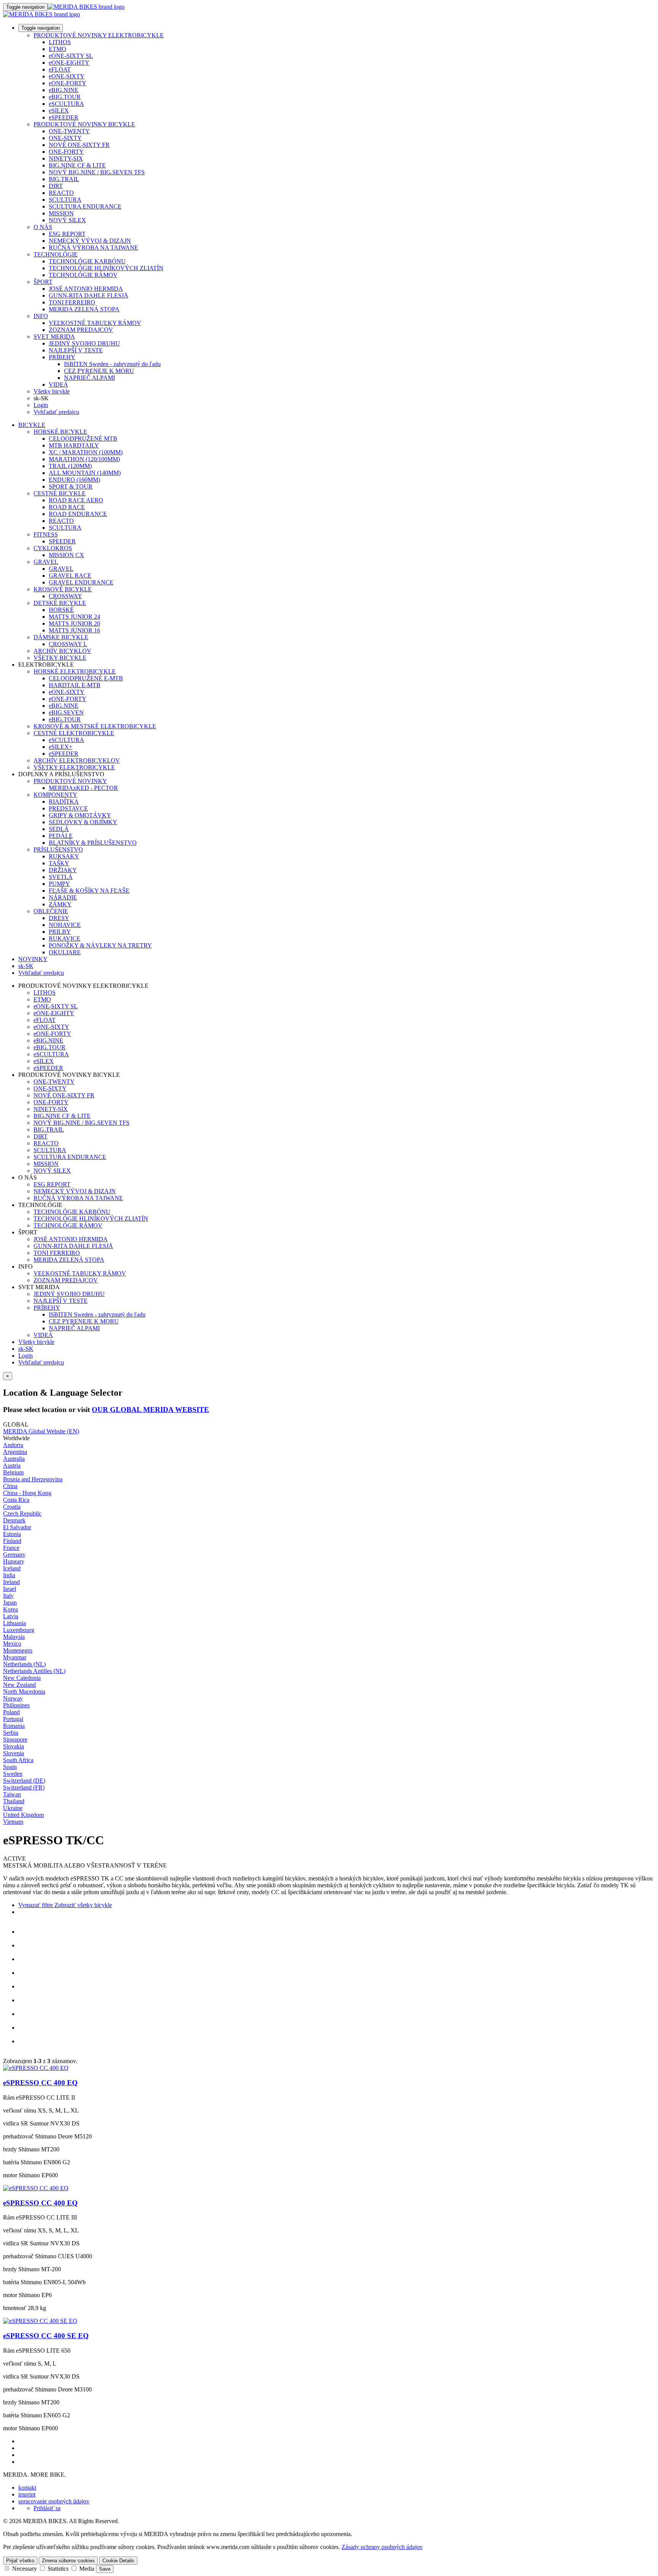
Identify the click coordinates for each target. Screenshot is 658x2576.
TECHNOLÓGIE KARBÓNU (87, 261)
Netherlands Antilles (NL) (34, 1671)
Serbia (11, 1733)
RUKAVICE (65, 939)
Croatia (12, 1507)
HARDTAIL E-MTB (75, 685)
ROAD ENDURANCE (78, 514)
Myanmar (15, 1657)
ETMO (57, 49)
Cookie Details (118, 2561)
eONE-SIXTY (67, 76)
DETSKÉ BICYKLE (60, 603)
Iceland (12, 1568)
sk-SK (26, 1349)
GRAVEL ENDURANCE (81, 582)
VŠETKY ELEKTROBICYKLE (74, 767)
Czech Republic (22, 1513)
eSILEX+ (61, 747)
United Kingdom (23, 1815)
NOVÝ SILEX (67, 220)
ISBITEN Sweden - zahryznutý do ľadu (112, 364)
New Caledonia (22, 1678)
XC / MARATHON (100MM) (86, 452)
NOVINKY (33, 959)
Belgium (13, 1472)
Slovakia (14, 1746)
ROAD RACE (67, 507)
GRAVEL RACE (70, 576)
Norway (13, 1698)
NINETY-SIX (66, 158)
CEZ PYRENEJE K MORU (99, 371)
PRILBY (60, 932)
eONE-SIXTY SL (71, 56)
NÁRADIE (63, 897)
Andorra (13, 1445)
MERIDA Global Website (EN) (41, 1431)
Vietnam (13, 1822)
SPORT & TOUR (71, 486)
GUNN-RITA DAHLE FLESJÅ (89, 295)
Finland (12, 1541)
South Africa (18, 1760)
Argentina (15, 1452)
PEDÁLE (61, 836)
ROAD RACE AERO (76, 500)
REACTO (61, 193)
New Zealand (19, 1685)
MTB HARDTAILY (74, 445)
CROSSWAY (65, 596)
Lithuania (14, 1623)
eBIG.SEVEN (66, 712)
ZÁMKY (60, 904)
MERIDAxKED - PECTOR (83, 788)
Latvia (11, 1616)
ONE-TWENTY (69, 131)
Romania (14, 1726)
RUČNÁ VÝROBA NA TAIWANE (93, 248)
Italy (8, 1596)
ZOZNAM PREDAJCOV (81, 330)
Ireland (11, 1582)
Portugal (13, 1719)
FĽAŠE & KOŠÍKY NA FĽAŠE (89, 891)
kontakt (27, 2488)
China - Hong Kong (27, 1493)
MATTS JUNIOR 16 (74, 630)
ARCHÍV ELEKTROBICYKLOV (77, 760)
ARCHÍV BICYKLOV (62, 651)
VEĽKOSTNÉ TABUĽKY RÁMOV (95, 323)
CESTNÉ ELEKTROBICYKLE (74, 733)
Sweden (13, 1774)
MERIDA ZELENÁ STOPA (84, 309)
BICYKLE (32, 425)
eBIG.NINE (64, 90)
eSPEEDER (64, 117)
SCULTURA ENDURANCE (85, 206)
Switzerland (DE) (24, 1781)
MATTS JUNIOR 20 (74, 623)
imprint (27, 2494)
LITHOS (60, 42)
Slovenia (14, 1753)
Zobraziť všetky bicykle (82, 1905)
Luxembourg (19, 1630)
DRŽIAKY (63, 870)
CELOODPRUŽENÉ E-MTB (86, 678)
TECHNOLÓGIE (56, 254)
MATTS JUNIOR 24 (74, 617)
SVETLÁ (61, 877)
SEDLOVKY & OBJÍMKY (83, 822)
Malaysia (14, 1637)
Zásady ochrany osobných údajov (382, 2547)
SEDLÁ (59, 829)
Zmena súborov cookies (68, 2561)
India (9, 1575)
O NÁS (43, 227)
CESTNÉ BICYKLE (60, 493)
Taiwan (12, 1794)
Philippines (16, 1705)
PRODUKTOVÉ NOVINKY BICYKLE (84, 124)
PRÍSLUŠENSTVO (58, 849)
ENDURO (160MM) (74, 480)
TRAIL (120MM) (70, 466)
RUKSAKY (64, 856)
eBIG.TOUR (65, 97)
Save (105, 2569)
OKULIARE (65, 952)
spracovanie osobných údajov (54, 2501)
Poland (11, 1712)
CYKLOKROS (53, 548)
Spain (10, 1767)
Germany (14, 1555)
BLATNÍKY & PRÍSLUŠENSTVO (93, 843)
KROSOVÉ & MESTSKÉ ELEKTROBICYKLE (95, 726)
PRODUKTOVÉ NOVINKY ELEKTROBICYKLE (99, 35)
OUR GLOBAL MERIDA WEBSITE (150, 1410)
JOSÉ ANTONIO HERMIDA (86, 289)
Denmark (14, 1520)
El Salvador (17, 1527)
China (10, 1486)
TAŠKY (59, 863)
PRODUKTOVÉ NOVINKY (70, 781)
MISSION (61, 213)
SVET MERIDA (54, 337)
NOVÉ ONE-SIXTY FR (79, 145)
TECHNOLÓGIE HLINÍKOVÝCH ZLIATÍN (106, 268)
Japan (10, 1602)
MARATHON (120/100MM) (84, 459)
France (11, 1548)
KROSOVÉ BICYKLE (63, 589)
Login (41, 405)
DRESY (59, 918)
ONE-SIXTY (65, 138)
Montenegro (18, 1650)
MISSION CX (66, 555)
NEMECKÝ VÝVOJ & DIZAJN (90, 241)
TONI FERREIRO (72, 302)
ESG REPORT (67, 234)
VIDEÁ (58, 384)
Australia (14, 1459)
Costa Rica (16, 1500)
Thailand (14, 1801)
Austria (12, 1466)
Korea (10, 1609)
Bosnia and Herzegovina (33, 1479)
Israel (10, 1589)
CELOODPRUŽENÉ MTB (83, 439)
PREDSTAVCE (68, 808)
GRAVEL (46, 562)
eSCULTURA (66, 104)
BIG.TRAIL (64, 179)
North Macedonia (24, 1692)
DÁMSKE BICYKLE (61, 637)
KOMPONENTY (55, 795)
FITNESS (46, 534)
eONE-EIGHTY (69, 63)
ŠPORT (43, 282)
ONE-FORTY (66, 152)
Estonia (12, 1534)
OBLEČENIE (51, 911)
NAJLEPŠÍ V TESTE (76, 350)
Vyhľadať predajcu (56, 412)
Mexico (12, 1644)
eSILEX (59, 111)
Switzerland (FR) (24, 1787)
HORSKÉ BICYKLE (60, 432)
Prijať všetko (20, 2561)
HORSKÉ (61, 610)
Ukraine (13, 1808)
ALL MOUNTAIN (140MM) (85, 473)
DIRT (56, 186)
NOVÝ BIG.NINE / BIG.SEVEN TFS (97, 172)
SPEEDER (62, 541)
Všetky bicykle (52, 391)
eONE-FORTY (68, 83)
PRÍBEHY (62, 357)
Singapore (15, 1739)
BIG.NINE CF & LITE (77, 165)
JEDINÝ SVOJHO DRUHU (84, 343)
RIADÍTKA (64, 802)
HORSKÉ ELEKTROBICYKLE (75, 671)
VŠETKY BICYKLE (60, 658)
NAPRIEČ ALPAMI (89, 378)
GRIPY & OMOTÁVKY (80, 815)
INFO (41, 316)
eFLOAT (60, 69)
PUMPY (59, 884)
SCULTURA (65, 200)
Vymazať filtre (36, 1905)
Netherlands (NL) (24, 1664)
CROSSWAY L (68, 644)
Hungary (14, 1561)
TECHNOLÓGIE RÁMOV (83, 275)
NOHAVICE (65, 925)
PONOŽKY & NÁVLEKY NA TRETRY (100, 945)
